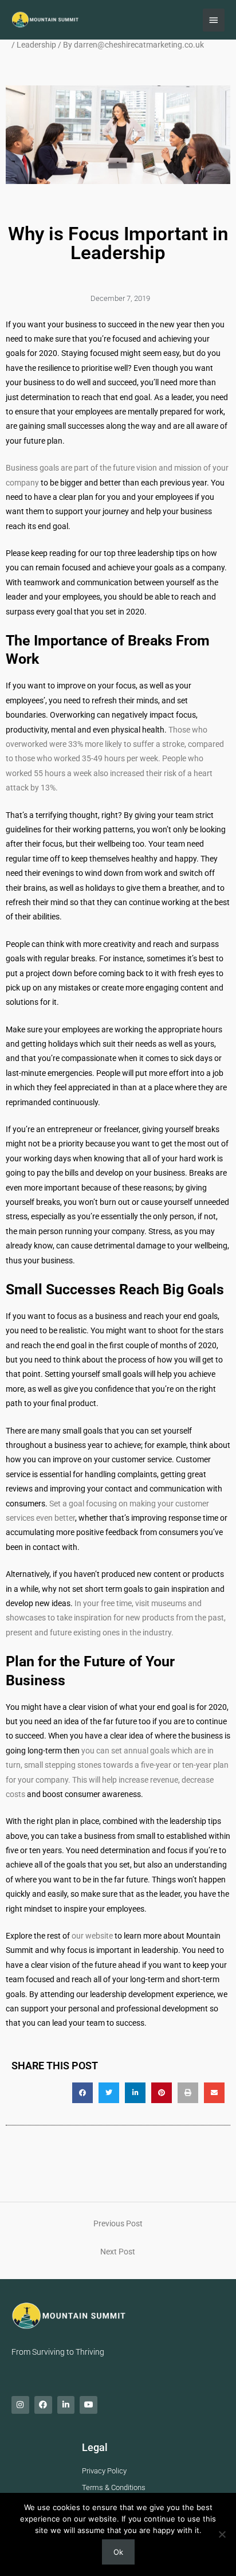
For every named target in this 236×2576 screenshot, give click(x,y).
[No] (222, 2534)
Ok (118, 2552)
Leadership (36, 45)
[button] (82, 2093)
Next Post (118, 2252)
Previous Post (118, 2223)
